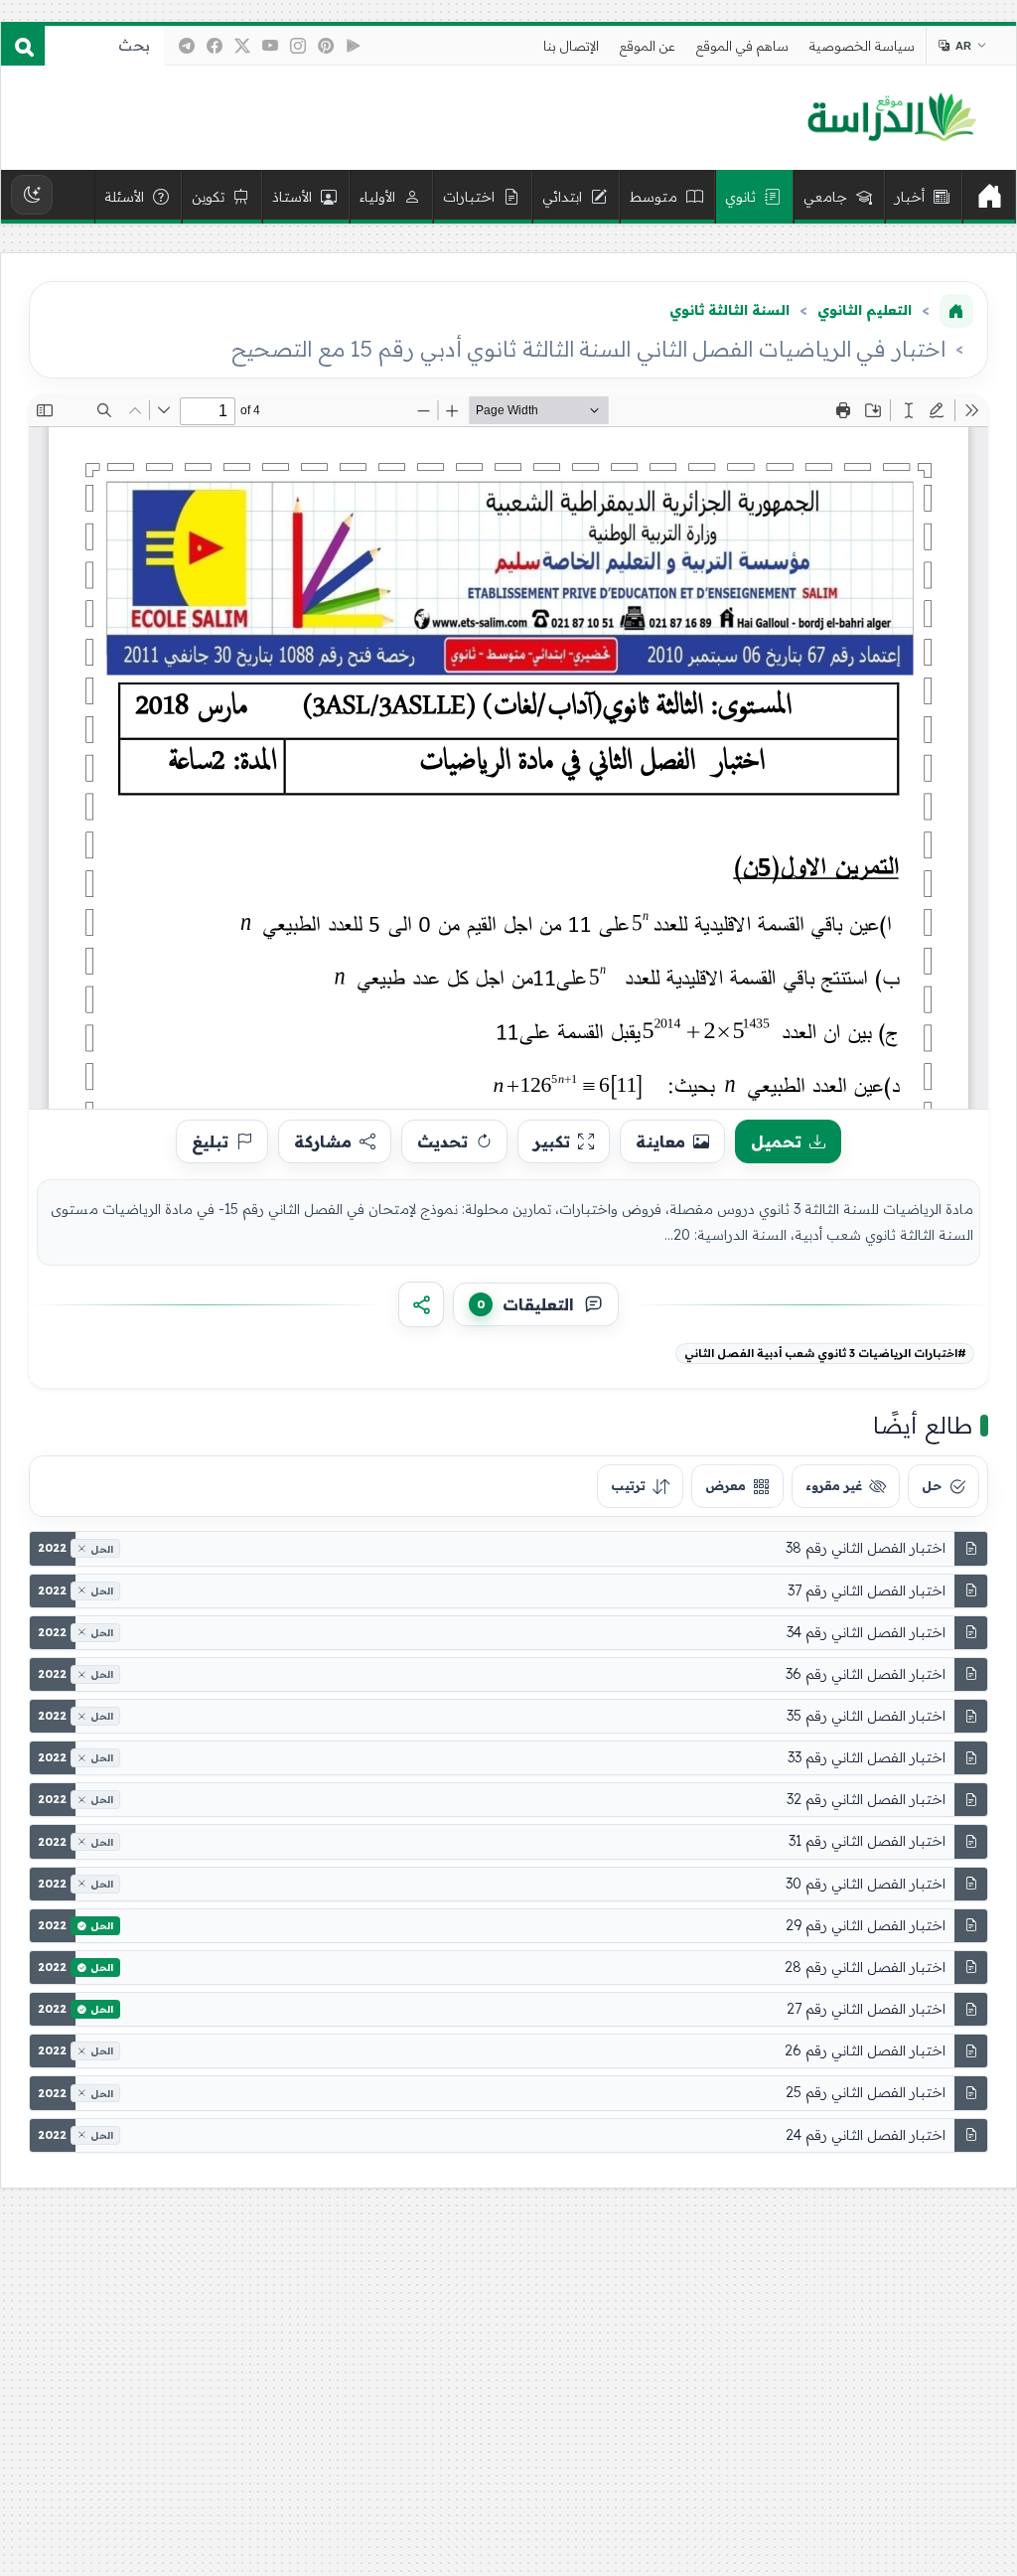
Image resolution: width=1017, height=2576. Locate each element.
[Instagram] (298, 46)
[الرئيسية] (989, 197)
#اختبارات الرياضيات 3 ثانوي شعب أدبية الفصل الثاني (825, 1353)
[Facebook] (215, 46)
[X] (242, 46)
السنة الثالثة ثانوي (729, 310)
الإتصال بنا (571, 46)
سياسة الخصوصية (862, 46)
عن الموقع (648, 46)
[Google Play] (354, 46)
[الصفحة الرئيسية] (956, 311)
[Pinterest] (326, 46)
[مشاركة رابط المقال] (421, 1304)
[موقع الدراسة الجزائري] (891, 118)
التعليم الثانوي (865, 310)
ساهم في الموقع (742, 46)
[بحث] (23, 46)
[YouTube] (270, 46)
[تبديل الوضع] (32, 195)
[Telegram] (187, 46)
